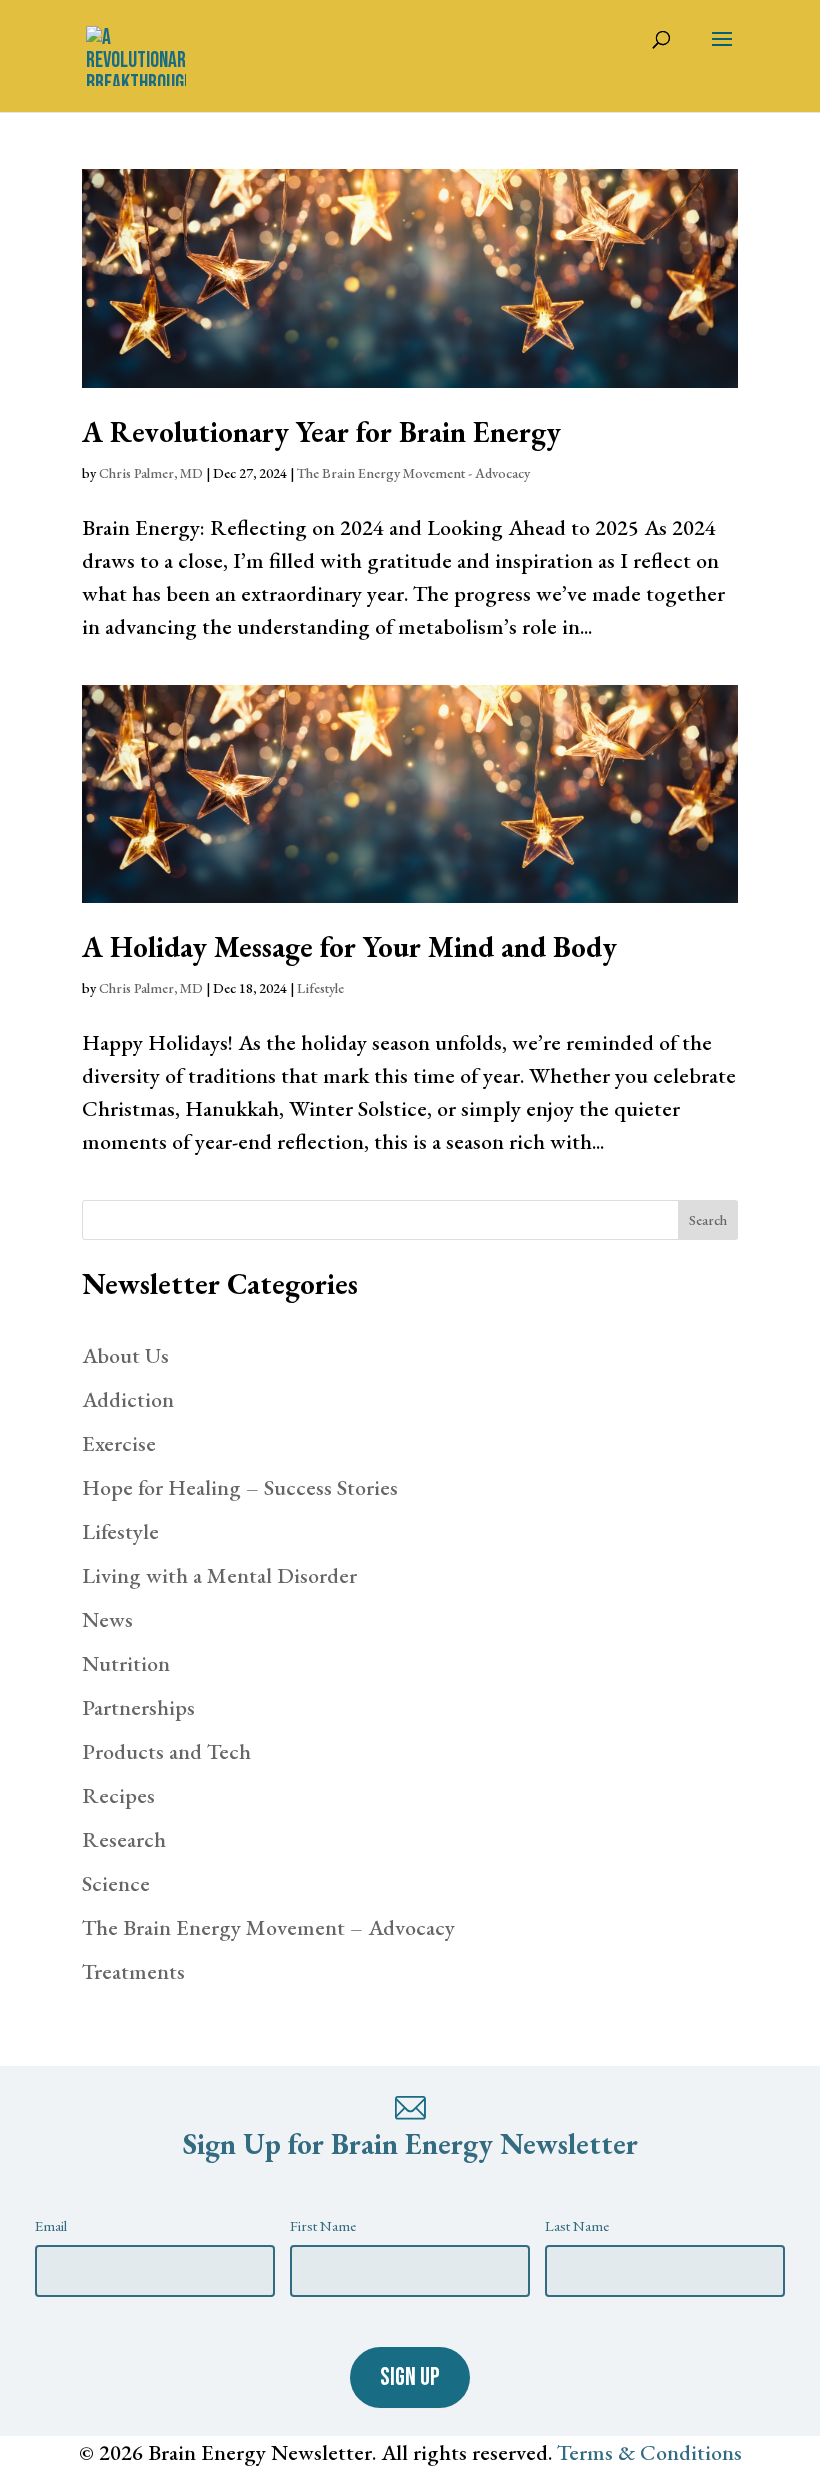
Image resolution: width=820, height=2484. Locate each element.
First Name (323, 2225)
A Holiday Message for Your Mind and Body (349, 947)
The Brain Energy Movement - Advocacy (413, 473)
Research (124, 1839)
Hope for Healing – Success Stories (240, 1487)
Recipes (118, 1795)
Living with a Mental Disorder (219, 1575)
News (107, 1619)
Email (51, 2225)
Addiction (128, 1399)
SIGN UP (410, 2377)
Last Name (577, 2225)
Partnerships (138, 1707)
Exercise (119, 1443)
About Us (125, 1355)
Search (708, 1220)
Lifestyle (320, 988)
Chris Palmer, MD (151, 473)
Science (116, 1883)
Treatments (133, 1971)
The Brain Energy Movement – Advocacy (268, 1927)
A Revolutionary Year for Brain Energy (321, 432)
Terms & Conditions (649, 2452)
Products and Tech (166, 1751)
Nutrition (126, 1663)
